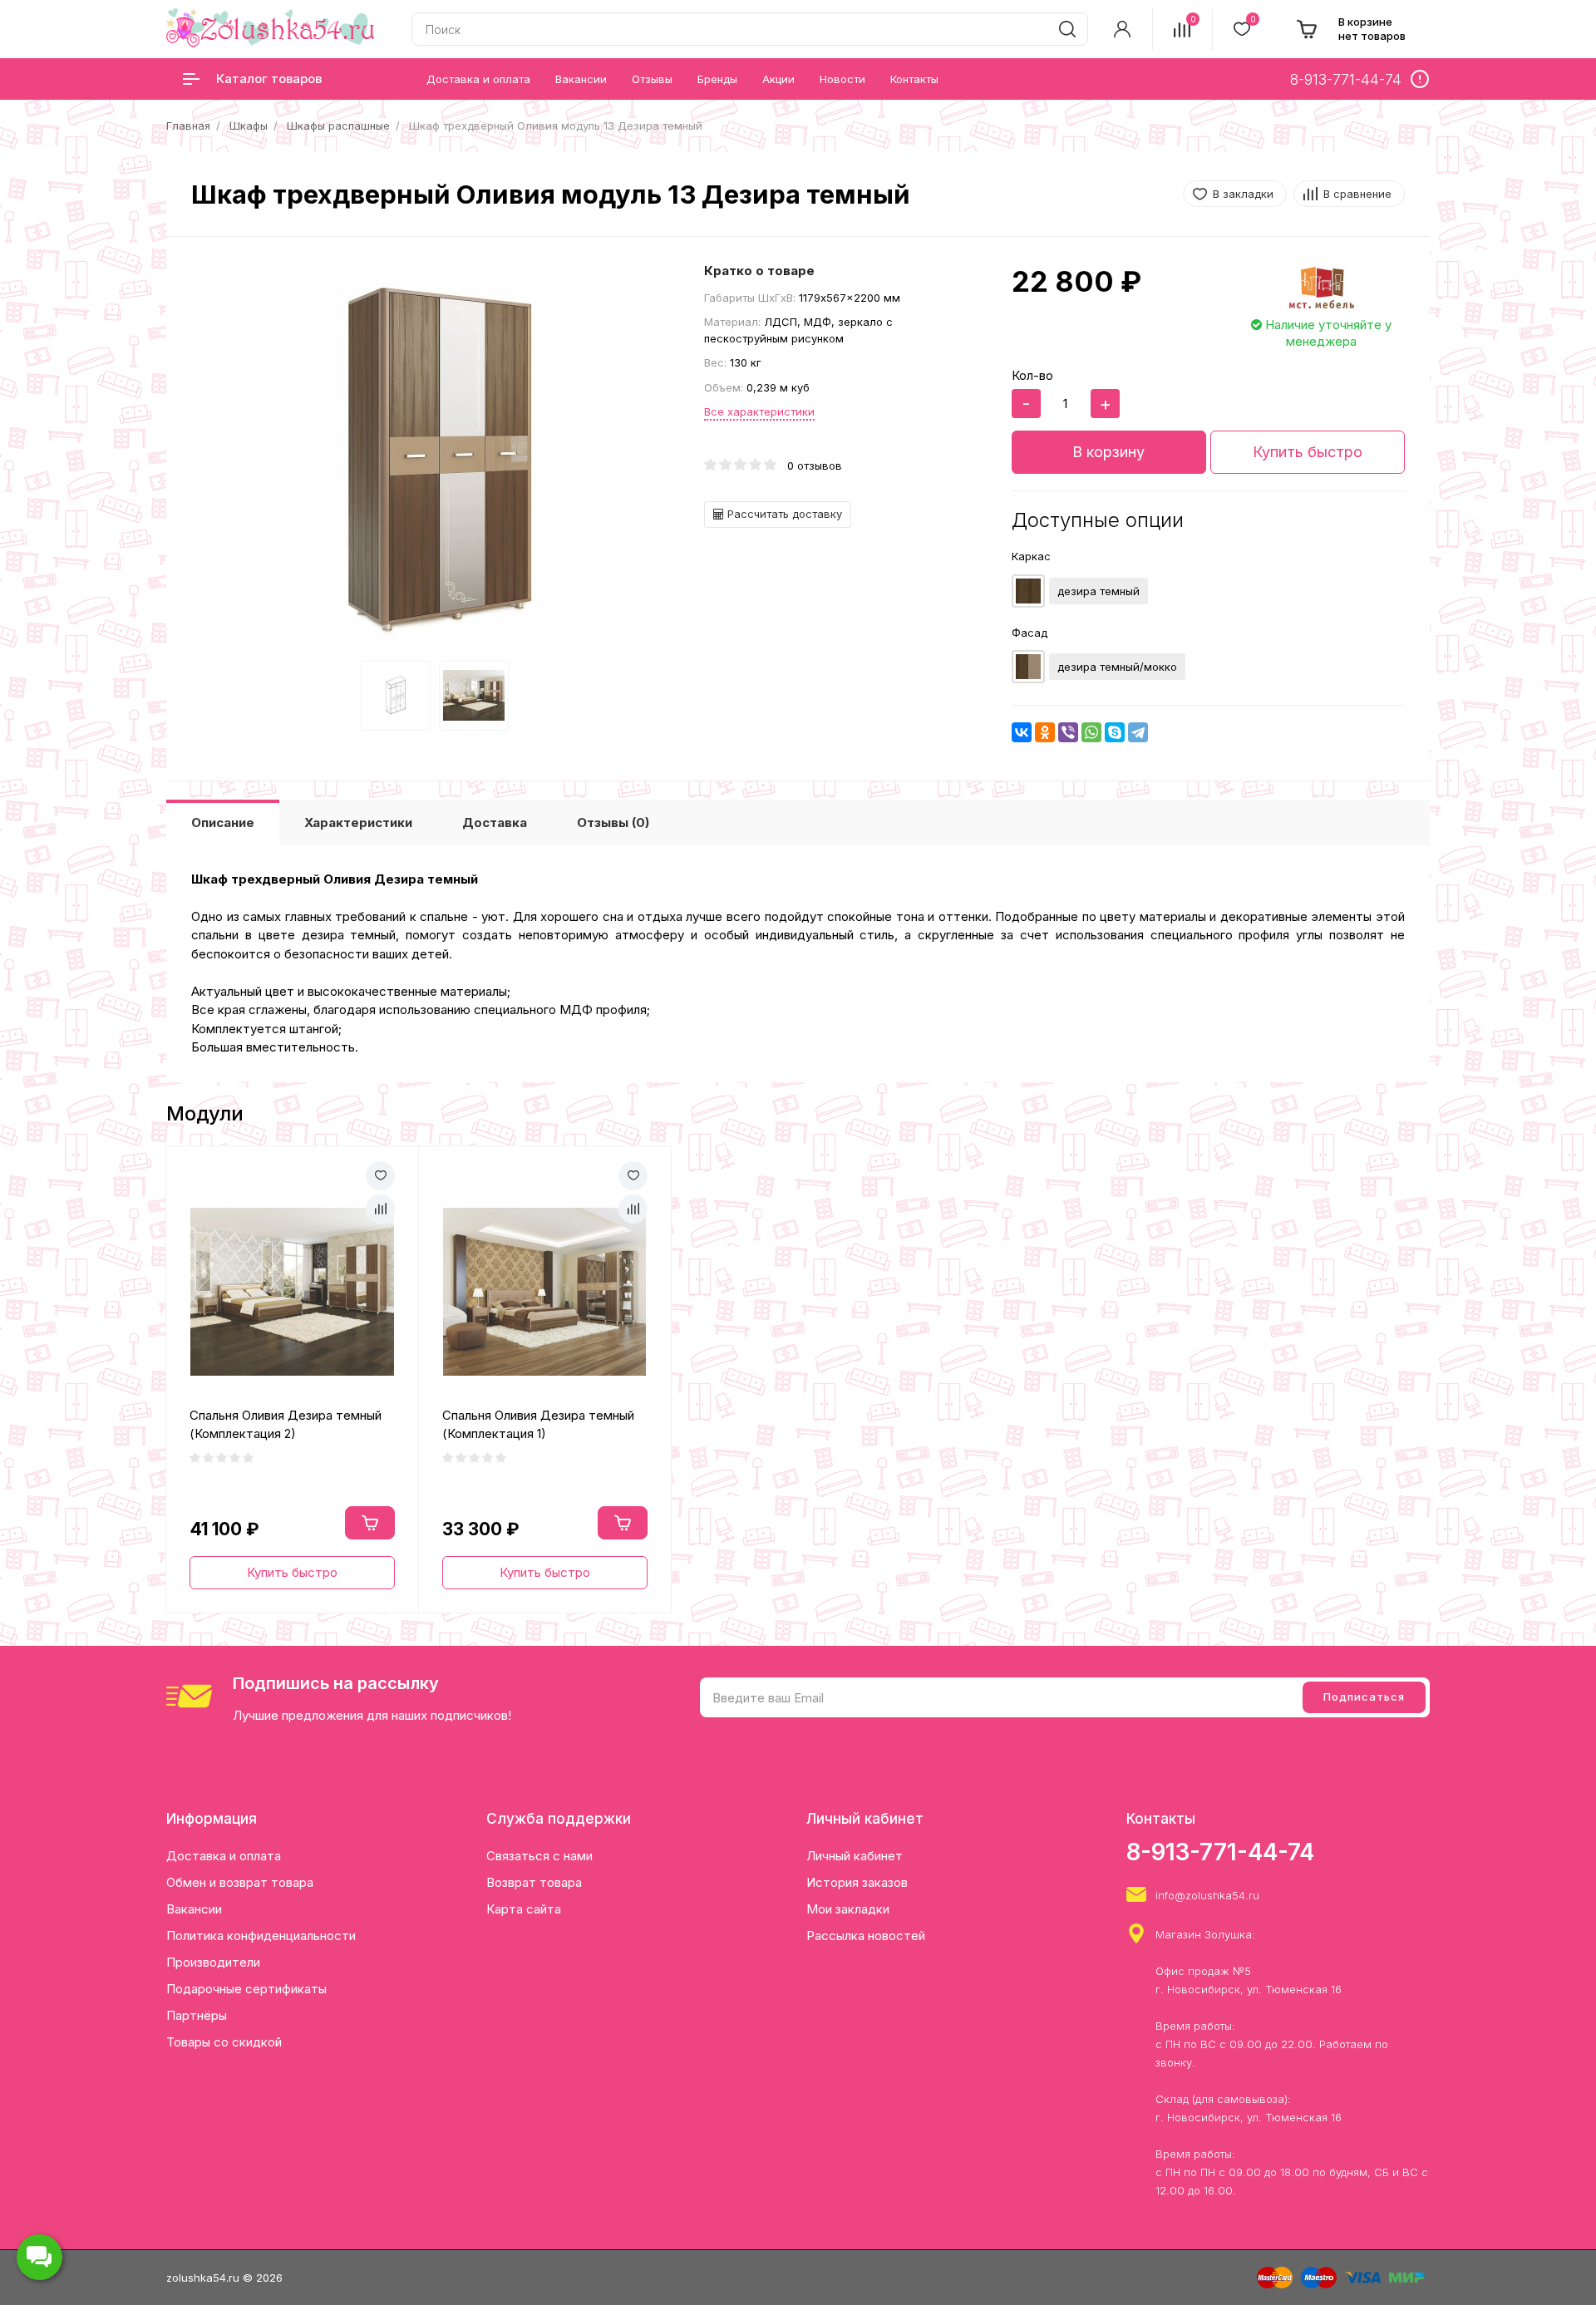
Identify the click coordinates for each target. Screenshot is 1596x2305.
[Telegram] (1138, 732)
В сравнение (1357, 194)
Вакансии (194, 1909)
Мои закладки (848, 1909)
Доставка (495, 823)
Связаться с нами (539, 1856)
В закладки (1243, 194)
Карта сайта (524, 1909)
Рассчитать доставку (783, 514)
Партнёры (197, 2015)
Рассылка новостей (866, 1936)
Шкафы (249, 126)
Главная (188, 126)
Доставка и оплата (224, 1856)
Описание (223, 823)
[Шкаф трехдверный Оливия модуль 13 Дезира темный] (439, 461)
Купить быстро (1308, 452)
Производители (213, 1962)
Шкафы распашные (338, 126)
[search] (1067, 29)
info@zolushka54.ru (1207, 1895)
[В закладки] (380, 1176)
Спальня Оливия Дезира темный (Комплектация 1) (538, 1425)
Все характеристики (759, 411)
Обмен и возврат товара (240, 1882)
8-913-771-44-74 (1220, 1852)
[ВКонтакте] (1022, 732)
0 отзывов (815, 465)
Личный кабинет (855, 1856)
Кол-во (1032, 375)
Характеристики (358, 823)
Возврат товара (534, 1882)
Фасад (1030, 633)
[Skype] (1115, 732)
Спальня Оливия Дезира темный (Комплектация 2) (286, 1425)
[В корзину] (370, 1523)
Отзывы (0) (613, 823)
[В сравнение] (380, 1209)
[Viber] (1068, 732)
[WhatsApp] (1091, 732)
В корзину (1108, 452)
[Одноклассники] (1045, 732)
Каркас (1031, 556)
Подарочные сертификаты (246, 1989)
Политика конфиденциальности (261, 1936)
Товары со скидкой (224, 2042)
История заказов (857, 1882)
